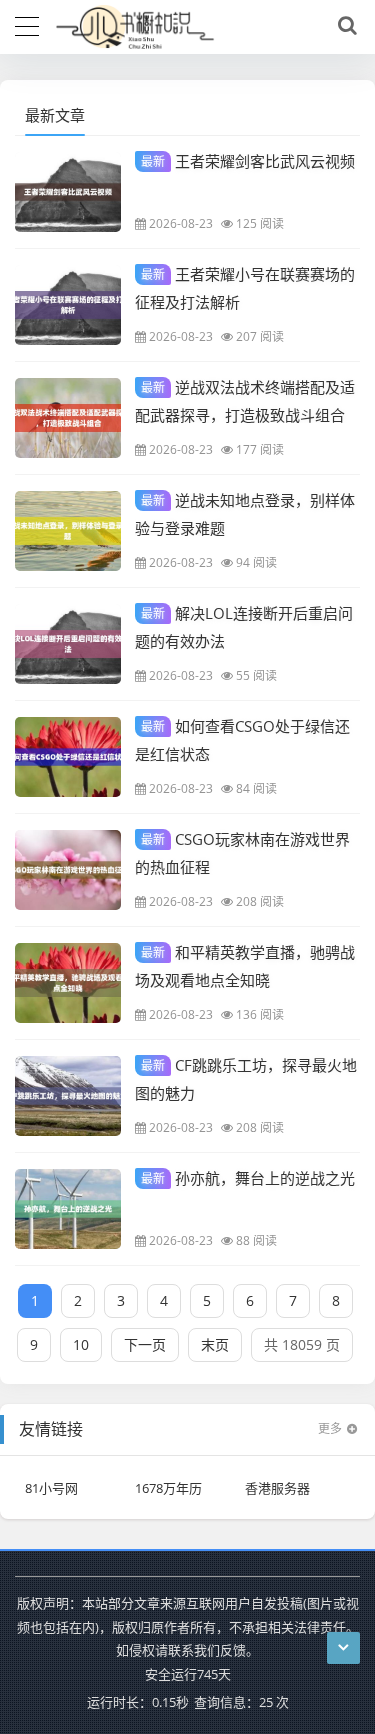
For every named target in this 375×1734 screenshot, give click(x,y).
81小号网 (51, 1488)
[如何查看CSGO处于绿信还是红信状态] (68, 757)
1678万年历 (168, 1488)
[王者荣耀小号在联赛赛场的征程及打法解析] (68, 305)
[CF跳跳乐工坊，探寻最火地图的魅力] (68, 1096)
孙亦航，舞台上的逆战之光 (248, 1178)
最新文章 (55, 115)
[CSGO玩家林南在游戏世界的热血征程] (68, 870)
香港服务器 (277, 1488)
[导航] (27, 24)
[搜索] (344, 26)
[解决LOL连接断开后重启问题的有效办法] (68, 644)
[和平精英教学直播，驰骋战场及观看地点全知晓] (68, 983)
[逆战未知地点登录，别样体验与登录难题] (68, 531)
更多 (330, 1428)
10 (81, 1344)
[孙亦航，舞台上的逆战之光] (68, 1209)
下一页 (145, 1344)
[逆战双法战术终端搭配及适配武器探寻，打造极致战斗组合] (68, 418)
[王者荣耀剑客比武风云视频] (68, 192)
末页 (215, 1344)
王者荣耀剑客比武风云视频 (248, 161)
